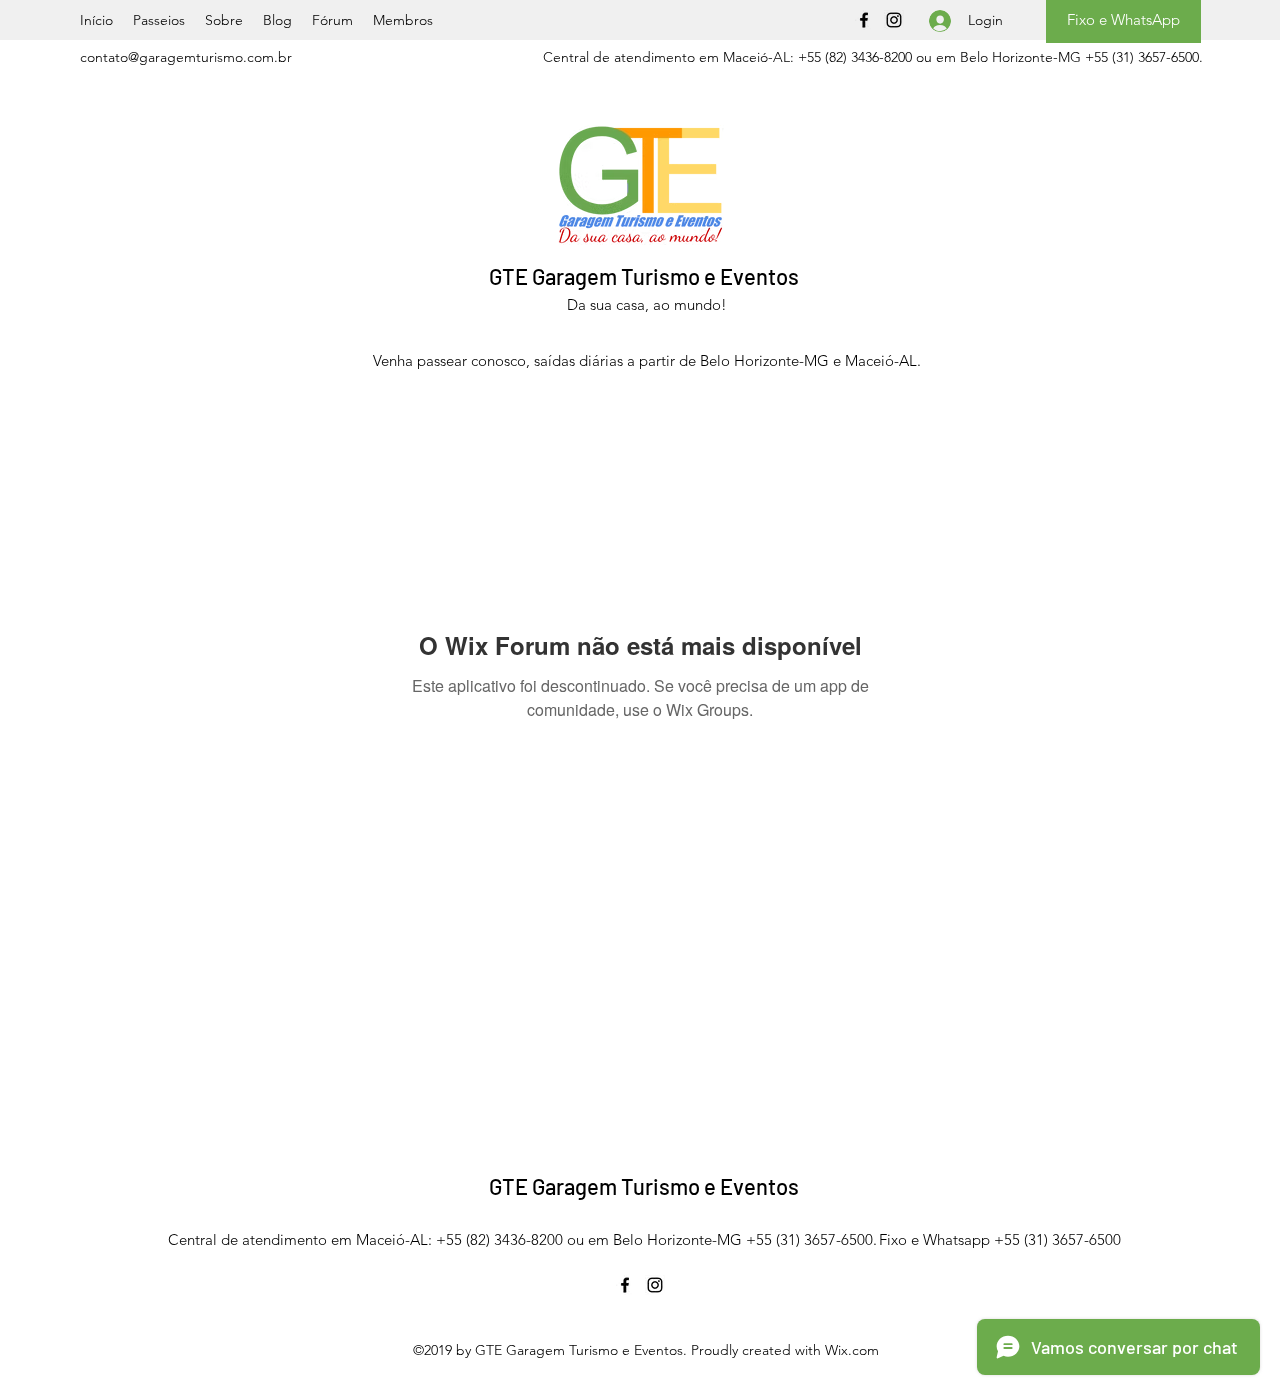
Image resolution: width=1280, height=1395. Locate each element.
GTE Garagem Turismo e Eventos (644, 276)
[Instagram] (894, 20)
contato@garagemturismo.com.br (186, 57)
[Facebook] (864, 20)
